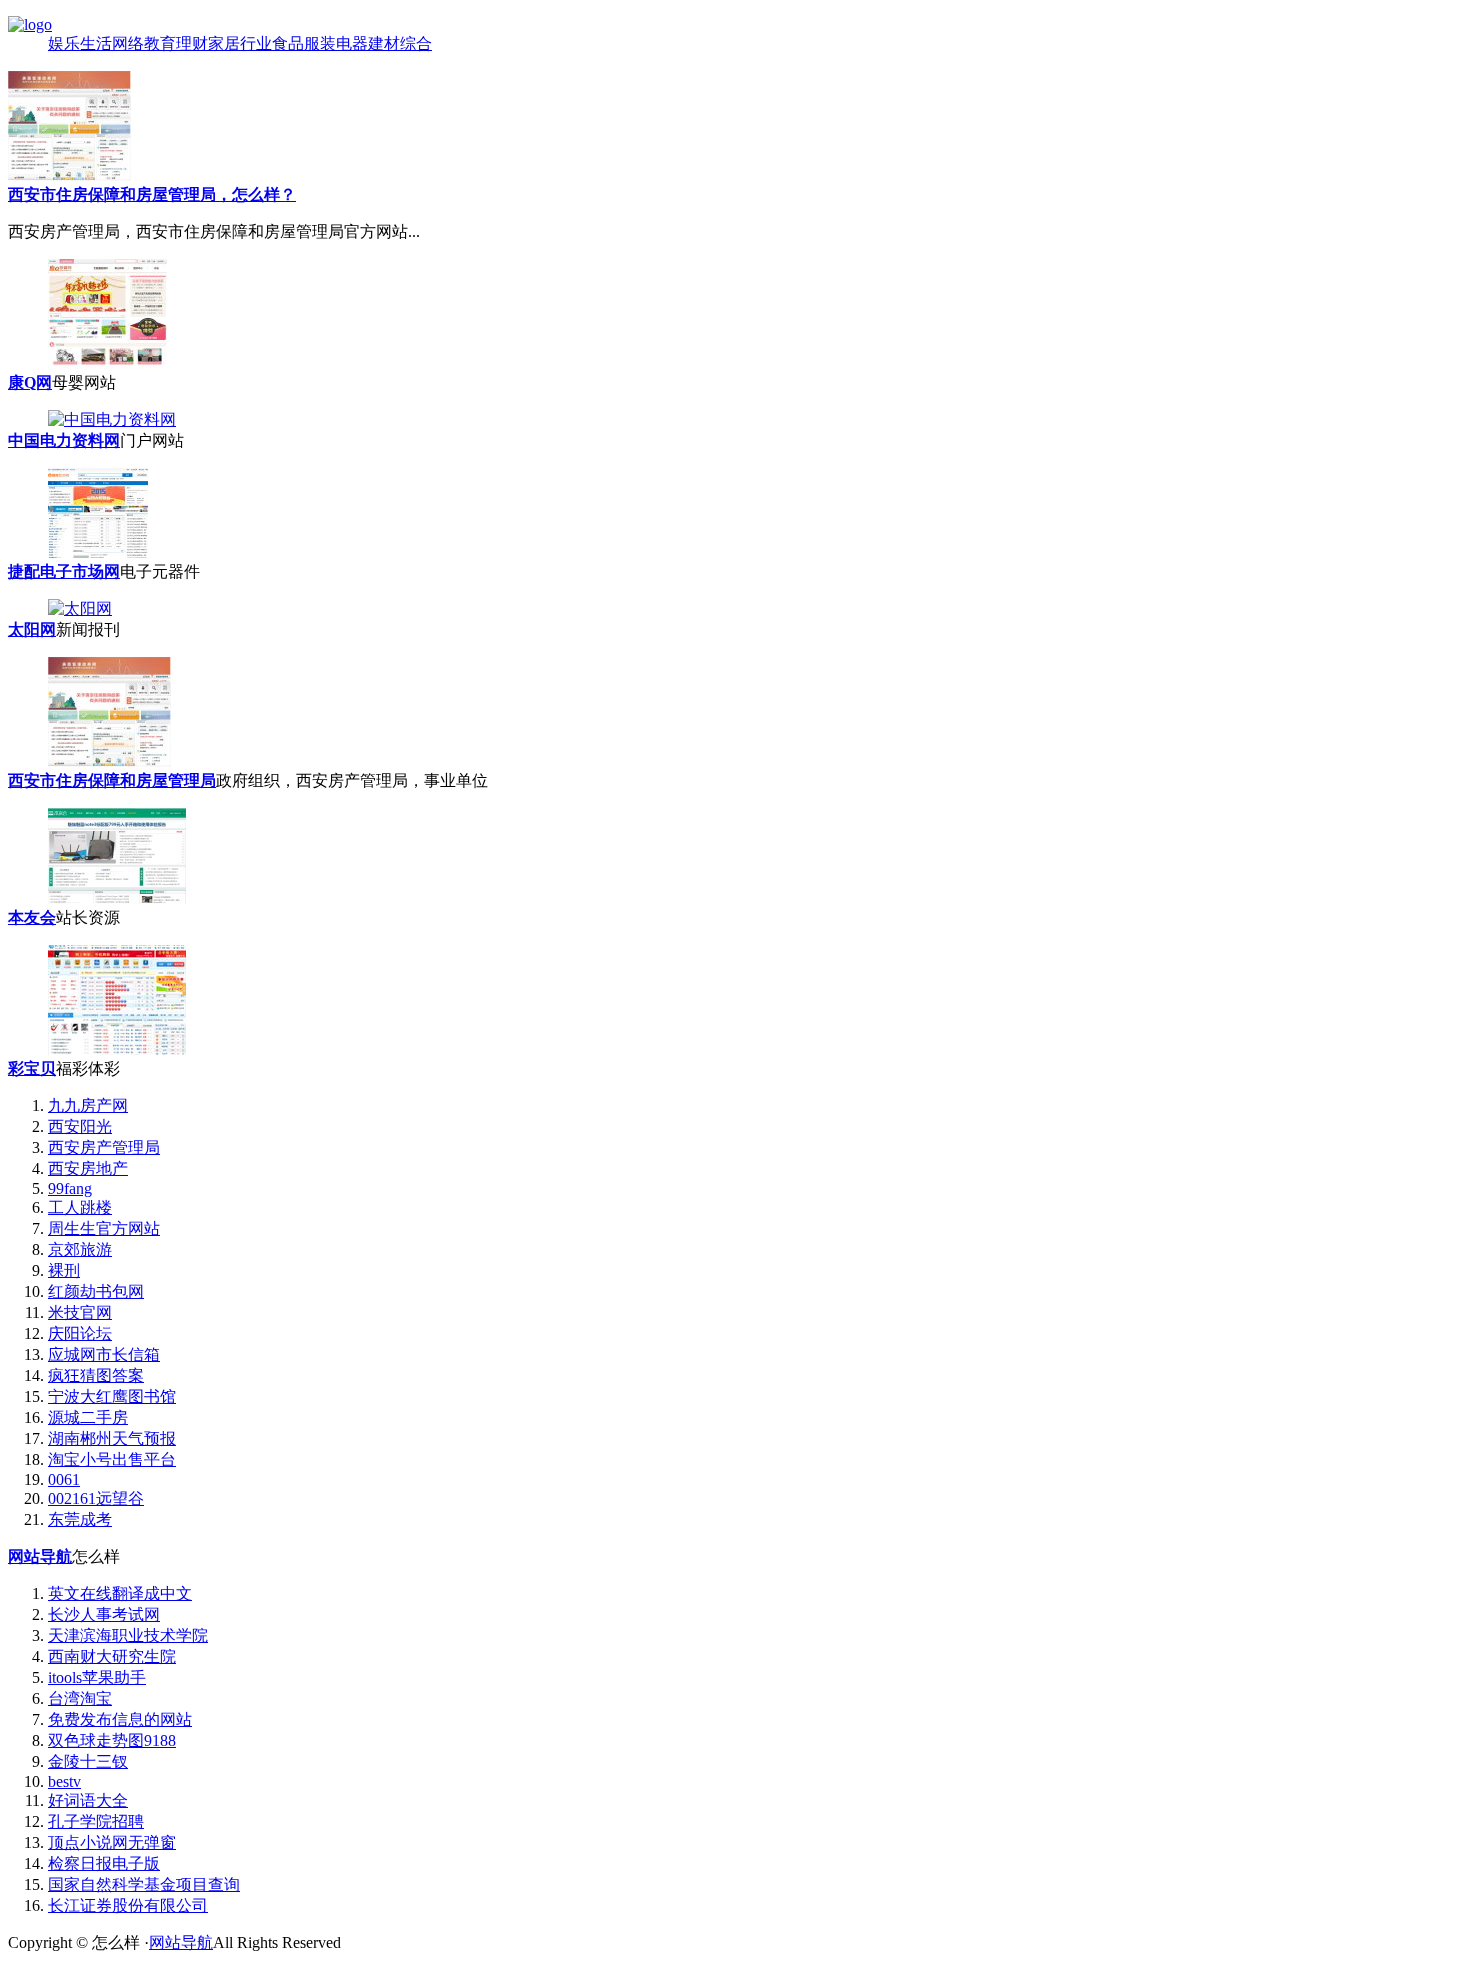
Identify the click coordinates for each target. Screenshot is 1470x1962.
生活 (96, 43)
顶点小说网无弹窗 (112, 1842)
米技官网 (80, 1312)
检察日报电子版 (104, 1863)
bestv (64, 1781)
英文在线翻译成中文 (120, 1593)
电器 (352, 43)
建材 (384, 43)
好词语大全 (88, 1800)
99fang (70, 1188)
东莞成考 (80, 1519)
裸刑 (64, 1270)
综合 (416, 43)
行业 (256, 43)
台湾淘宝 (80, 1698)
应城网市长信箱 (104, 1354)
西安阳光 (80, 1126)
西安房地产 (88, 1168)
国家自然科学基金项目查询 (144, 1884)
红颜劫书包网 (96, 1291)
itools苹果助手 (97, 1677)
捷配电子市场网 (64, 571)
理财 (192, 43)
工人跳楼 (80, 1207)
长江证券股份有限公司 (128, 1905)
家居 (224, 43)
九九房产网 (88, 1105)
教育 (160, 43)
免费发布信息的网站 (120, 1719)
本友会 (32, 917)
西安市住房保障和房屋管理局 (112, 780)
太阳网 (32, 629)
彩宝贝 (32, 1068)
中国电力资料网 (64, 440)
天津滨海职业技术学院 (128, 1635)
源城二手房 (88, 1417)
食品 (288, 43)
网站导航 (40, 1556)
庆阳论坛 (80, 1333)
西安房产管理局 (104, 1147)
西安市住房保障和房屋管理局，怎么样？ (152, 194)
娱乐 (64, 43)
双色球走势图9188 (112, 1740)
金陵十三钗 (88, 1761)
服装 (320, 43)
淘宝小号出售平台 (112, 1459)
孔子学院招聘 (96, 1821)
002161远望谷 (96, 1498)
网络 (128, 43)
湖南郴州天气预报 (112, 1438)
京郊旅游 (80, 1249)
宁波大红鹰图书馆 (112, 1396)
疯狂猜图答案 (96, 1375)
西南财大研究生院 (112, 1656)
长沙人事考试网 (104, 1614)
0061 (64, 1479)
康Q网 (30, 382)
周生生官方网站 (104, 1228)
